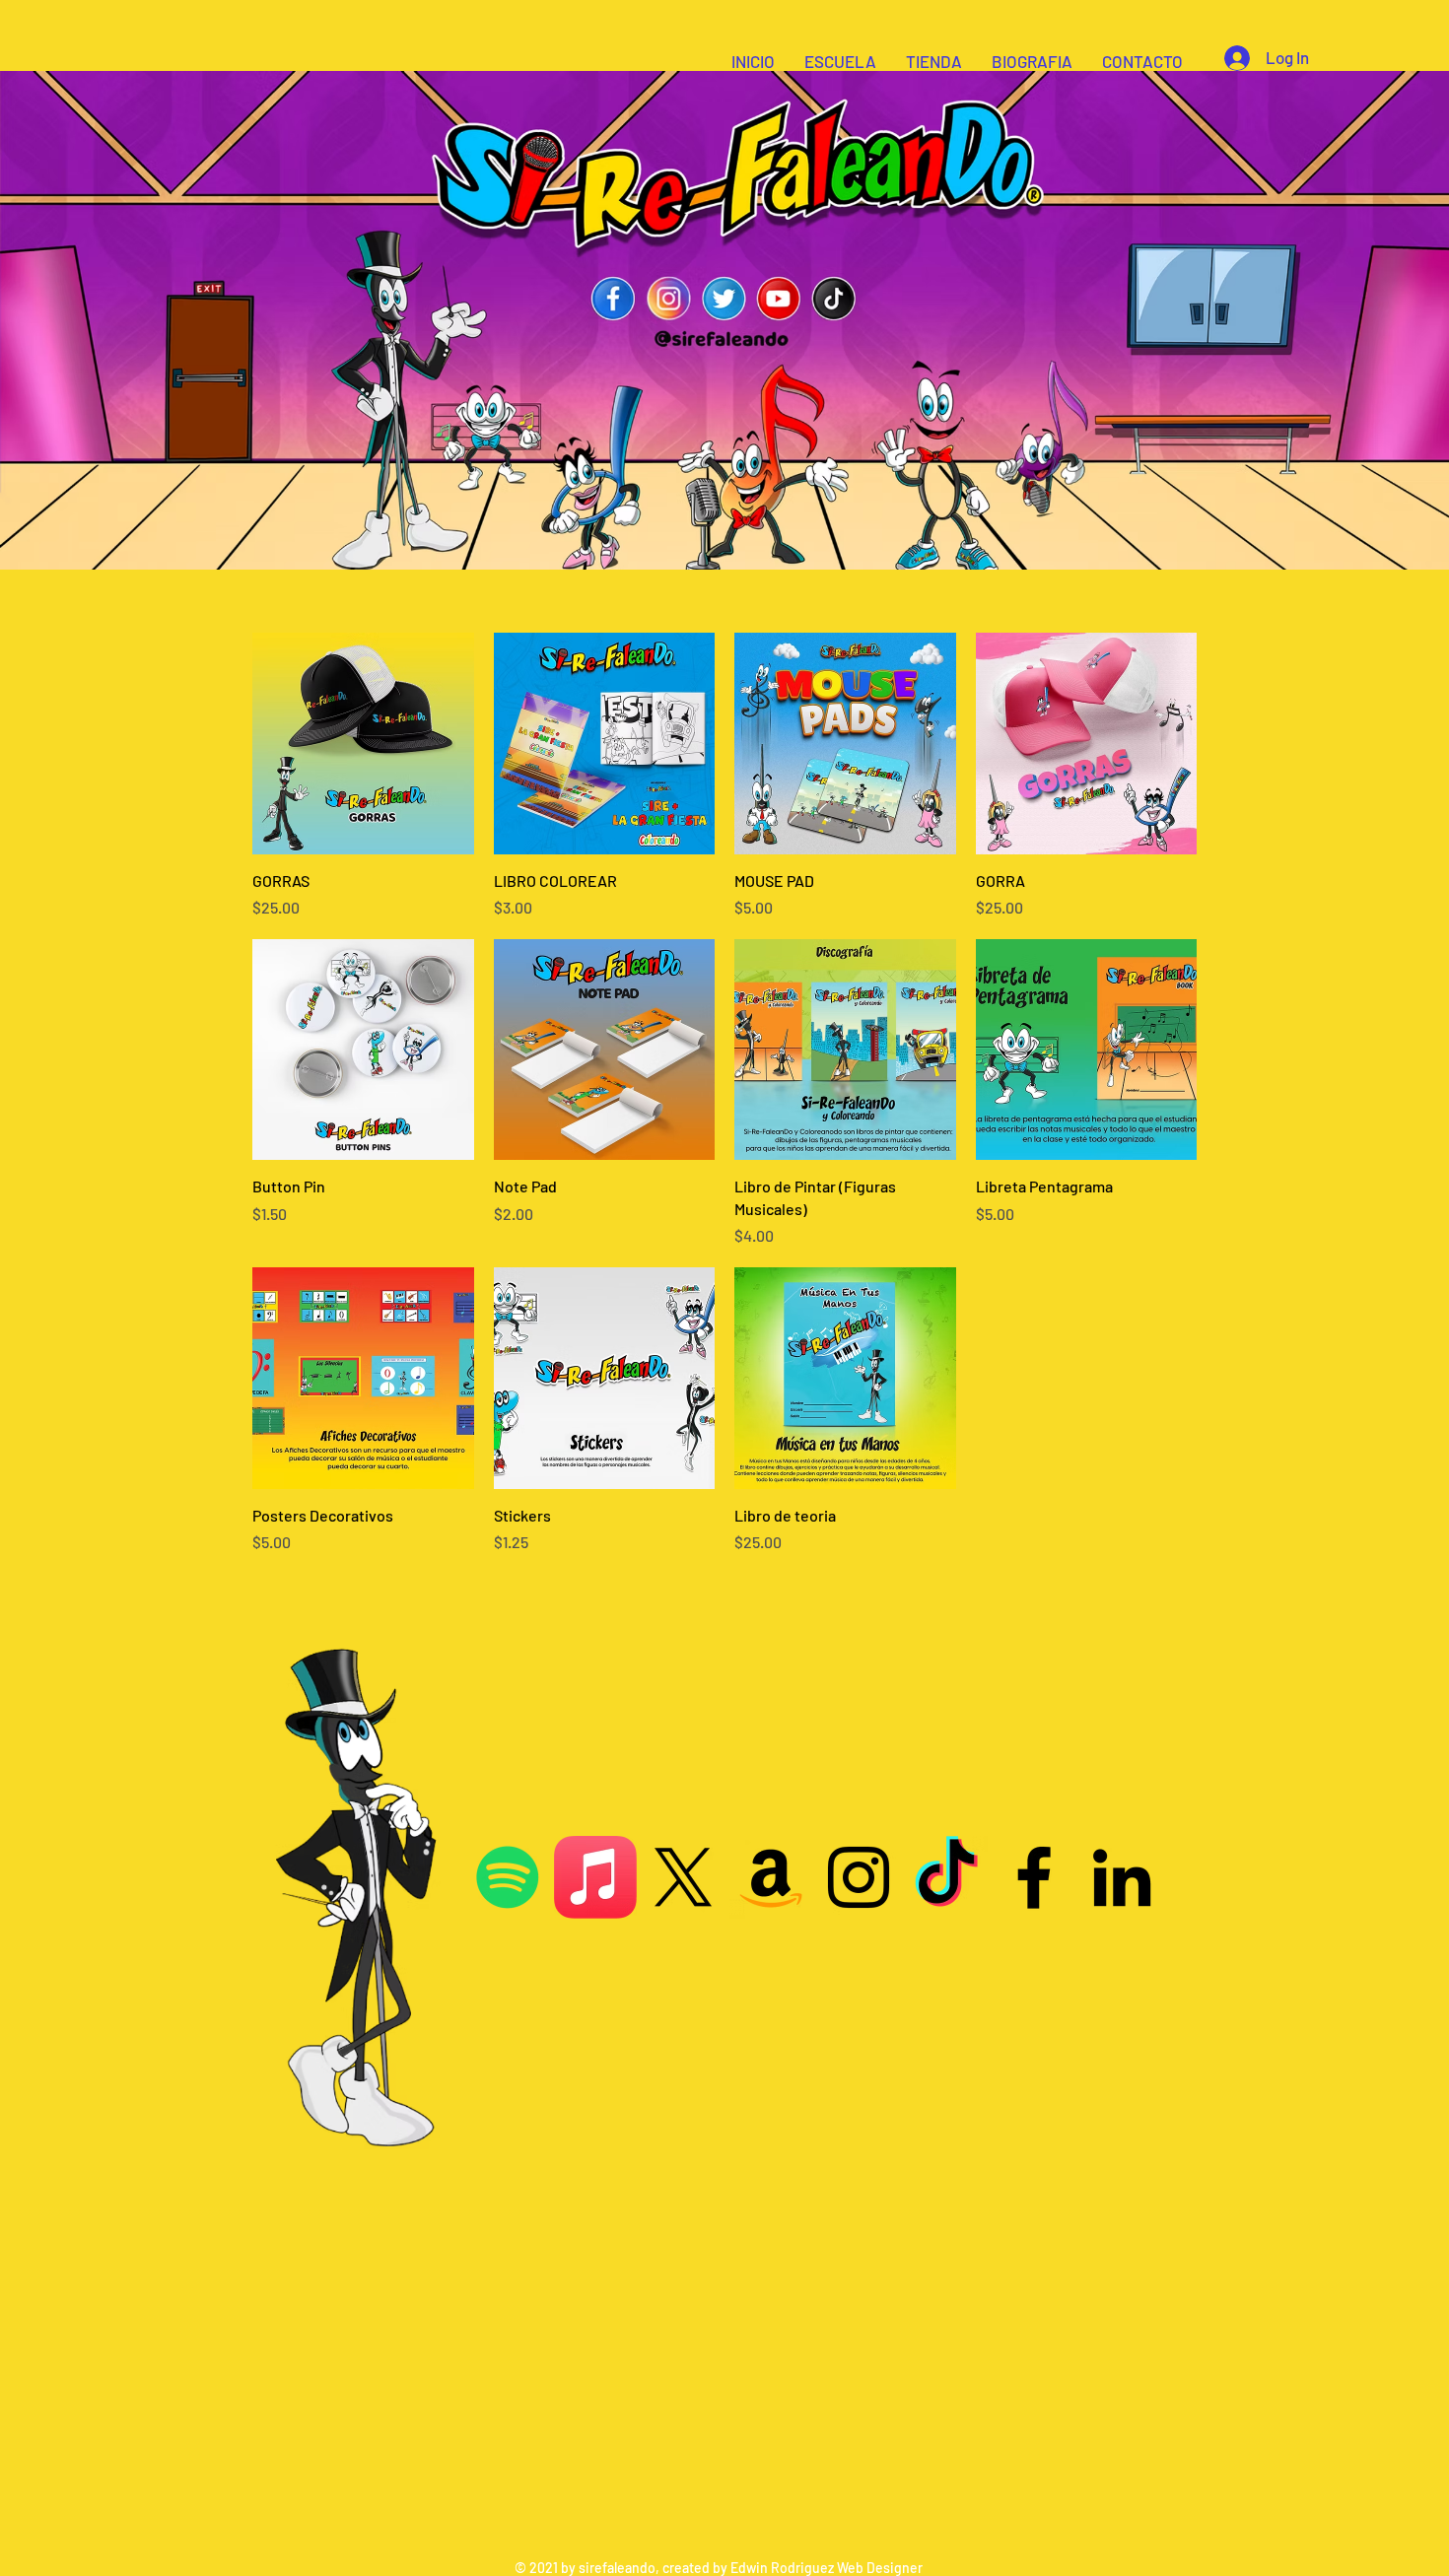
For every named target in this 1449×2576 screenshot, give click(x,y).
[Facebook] (1034, 1877)
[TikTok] (946, 1877)
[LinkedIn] (1122, 1877)
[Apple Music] (595, 1877)
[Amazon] (771, 1877)
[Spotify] (508, 1877)
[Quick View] (363, 744)
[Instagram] (859, 1877)
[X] (683, 1877)
